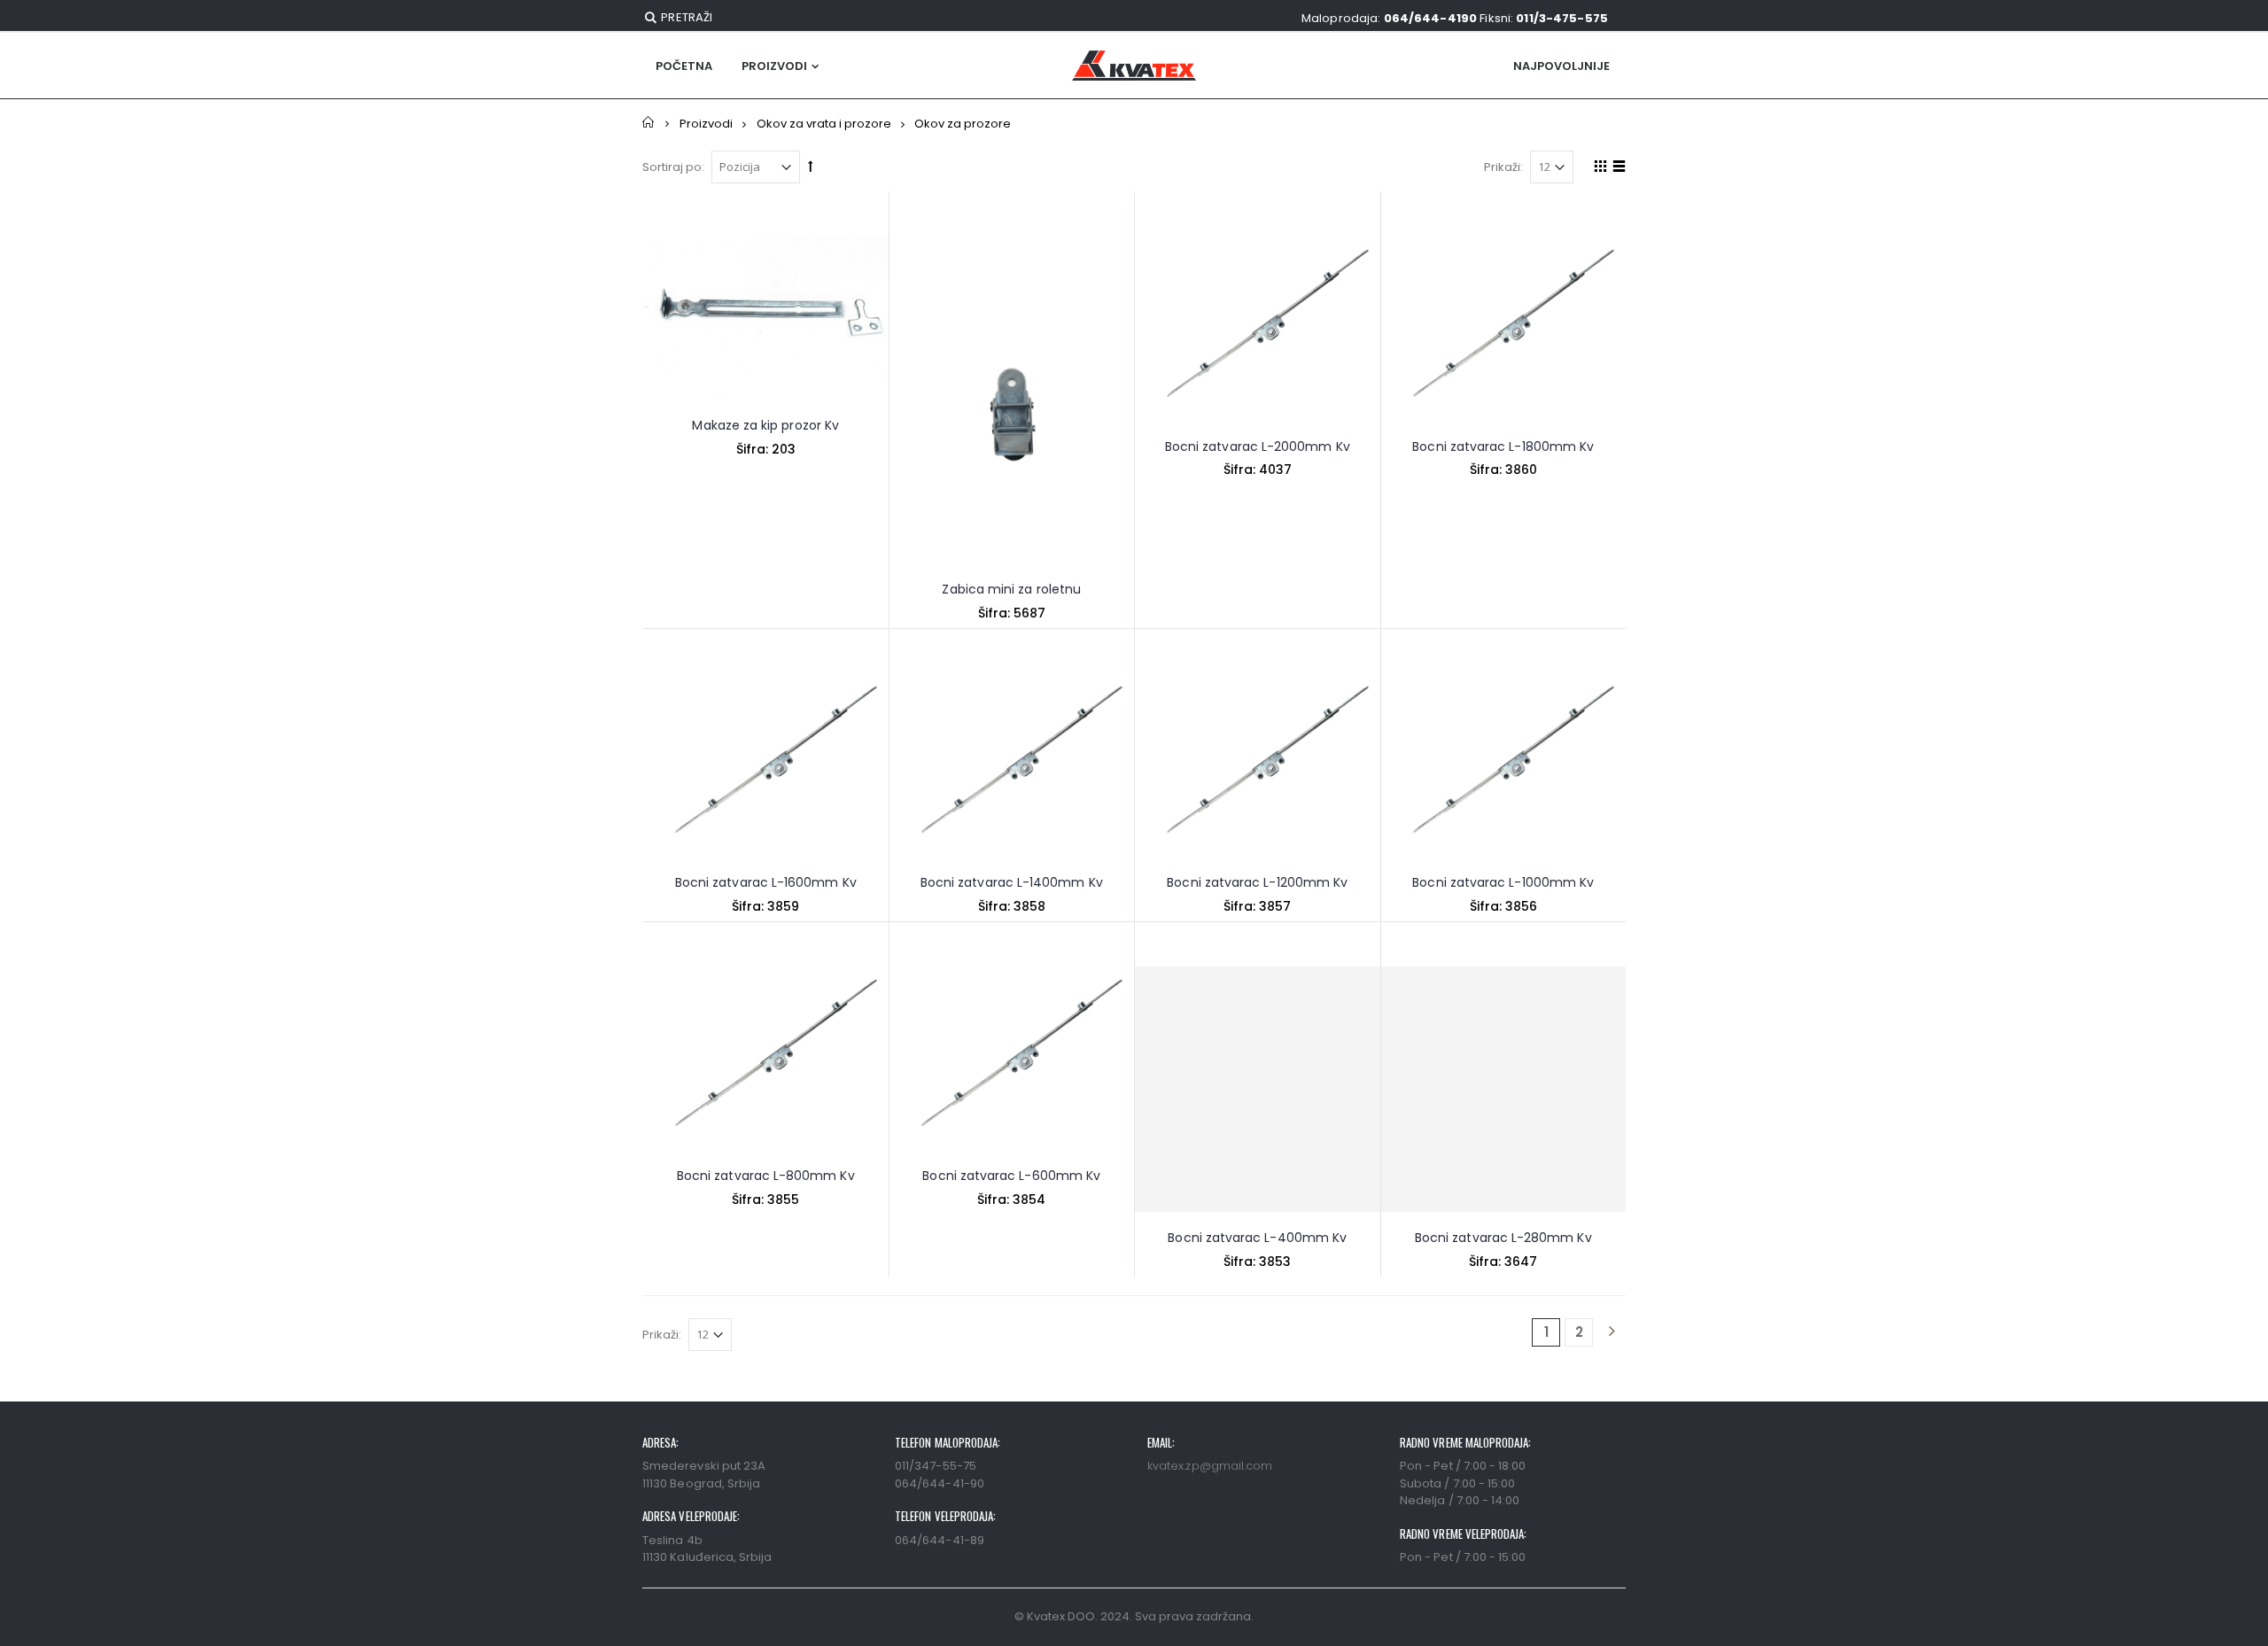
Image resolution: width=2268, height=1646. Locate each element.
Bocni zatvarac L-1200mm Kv (1257, 882)
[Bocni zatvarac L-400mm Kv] (1258, 1089)
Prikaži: (1503, 167)
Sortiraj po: (673, 167)
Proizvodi (774, 66)
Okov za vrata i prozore (824, 124)
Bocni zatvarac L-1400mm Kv (1012, 882)
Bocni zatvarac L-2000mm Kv (1258, 446)
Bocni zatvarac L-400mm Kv (1257, 1238)
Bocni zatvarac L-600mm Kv (1011, 1176)
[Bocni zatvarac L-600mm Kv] (1012, 1058)
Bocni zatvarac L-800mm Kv (766, 1176)
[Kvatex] (1134, 66)
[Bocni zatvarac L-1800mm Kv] (1504, 328)
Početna (649, 123)
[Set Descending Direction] (811, 166)
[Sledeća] (1612, 1332)
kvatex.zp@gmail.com (1210, 1466)
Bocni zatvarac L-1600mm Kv (766, 882)
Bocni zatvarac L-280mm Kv (1503, 1238)
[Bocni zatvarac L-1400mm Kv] (1012, 765)
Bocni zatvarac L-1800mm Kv (1503, 446)
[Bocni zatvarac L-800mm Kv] (766, 1058)
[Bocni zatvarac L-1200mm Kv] (1258, 765)
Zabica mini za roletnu (1011, 589)
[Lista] (1616, 169)
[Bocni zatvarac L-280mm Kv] (1504, 1089)
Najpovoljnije (1561, 66)
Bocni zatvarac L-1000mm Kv (1503, 882)
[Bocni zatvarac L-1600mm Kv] (766, 765)
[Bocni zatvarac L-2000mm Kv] (1258, 328)
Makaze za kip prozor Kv (765, 425)
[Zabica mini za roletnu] (1012, 400)
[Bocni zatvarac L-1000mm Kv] (1504, 765)
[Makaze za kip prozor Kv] (766, 318)
